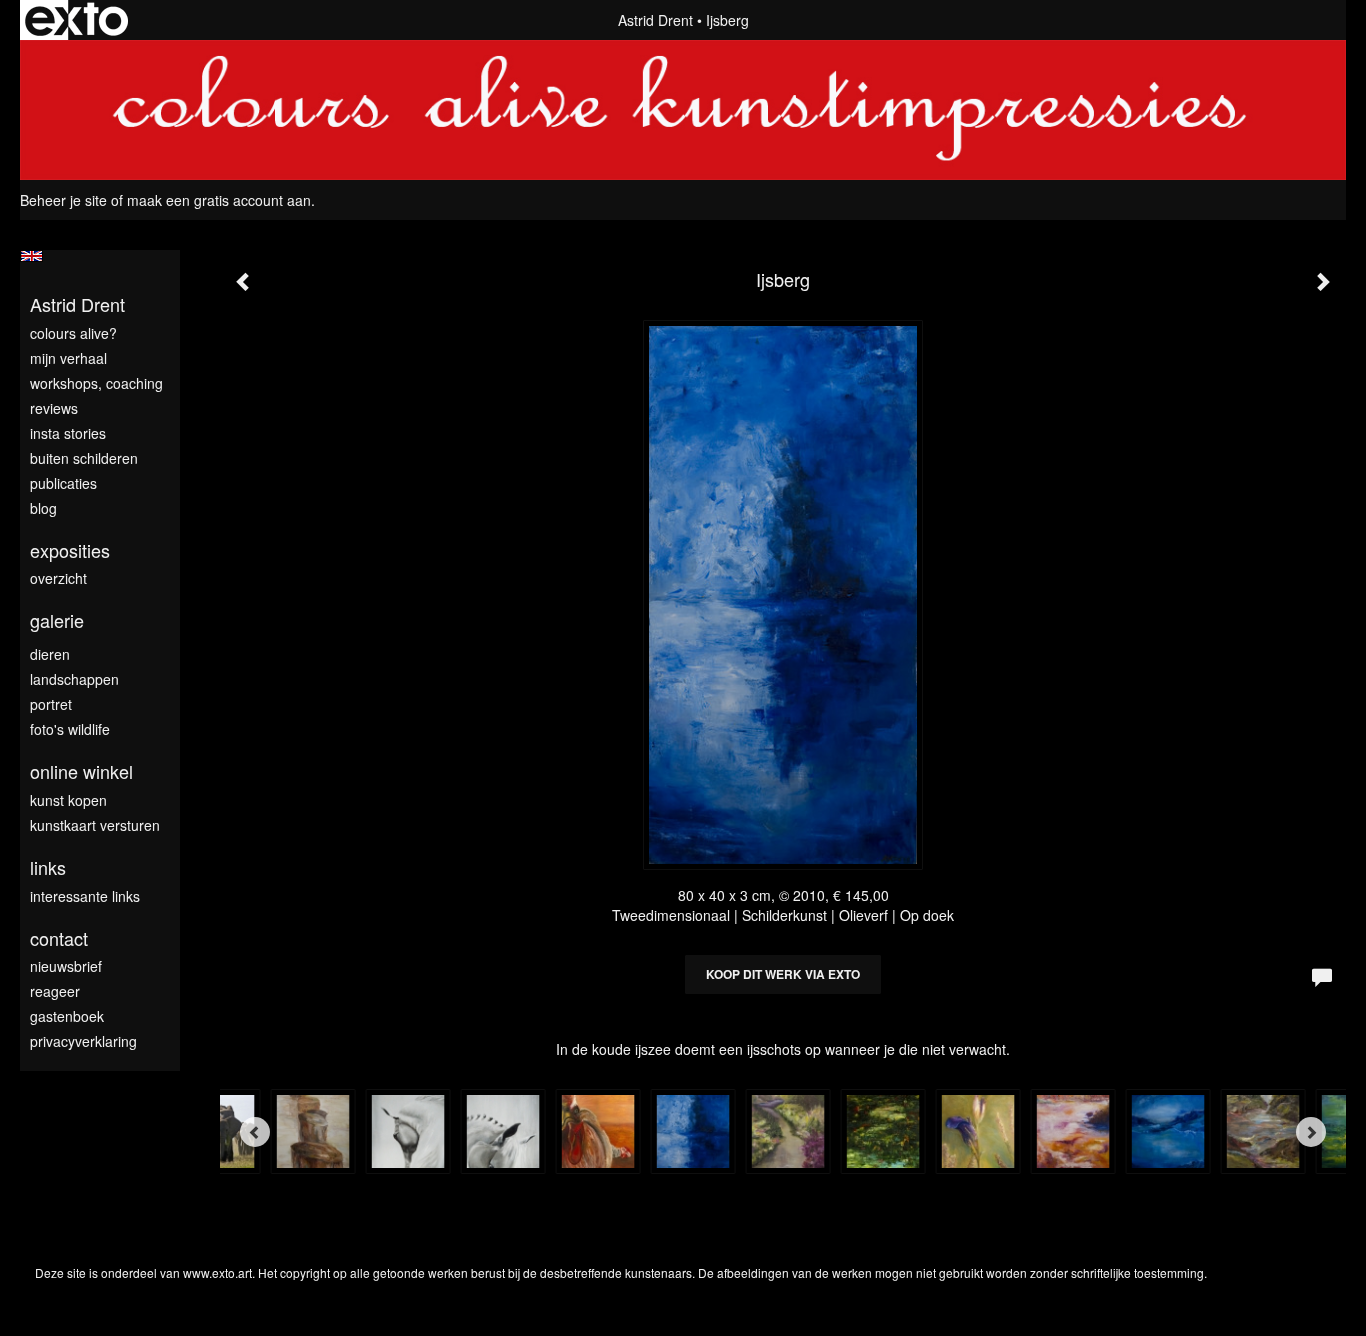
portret (51, 704)
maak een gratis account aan (219, 200)
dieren (50, 654)
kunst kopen (68, 800)
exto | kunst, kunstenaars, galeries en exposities (76, 20)
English (31, 256)
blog (43, 508)
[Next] (1311, 1132)
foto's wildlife (70, 729)
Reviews (54, 408)
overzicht (58, 578)
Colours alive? (73, 333)
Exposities (70, 550)
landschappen (74, 679)
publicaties (63, 483)
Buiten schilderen (84, 458)
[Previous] (255, 1132)
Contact (59, 938)
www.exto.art (217, 1272)
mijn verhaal (68, 358)
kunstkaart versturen (95, 825)
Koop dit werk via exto (783, 974)
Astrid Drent (655, 20)
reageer (55, 991)
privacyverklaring (83, 1041)
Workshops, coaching (96, 383)
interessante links (85, 896)
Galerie (57, 620)
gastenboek (67, 1016)
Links (48, 867)
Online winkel (81, 771)
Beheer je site (63, 200)
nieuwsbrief (66, 966)
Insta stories (68, 433)
